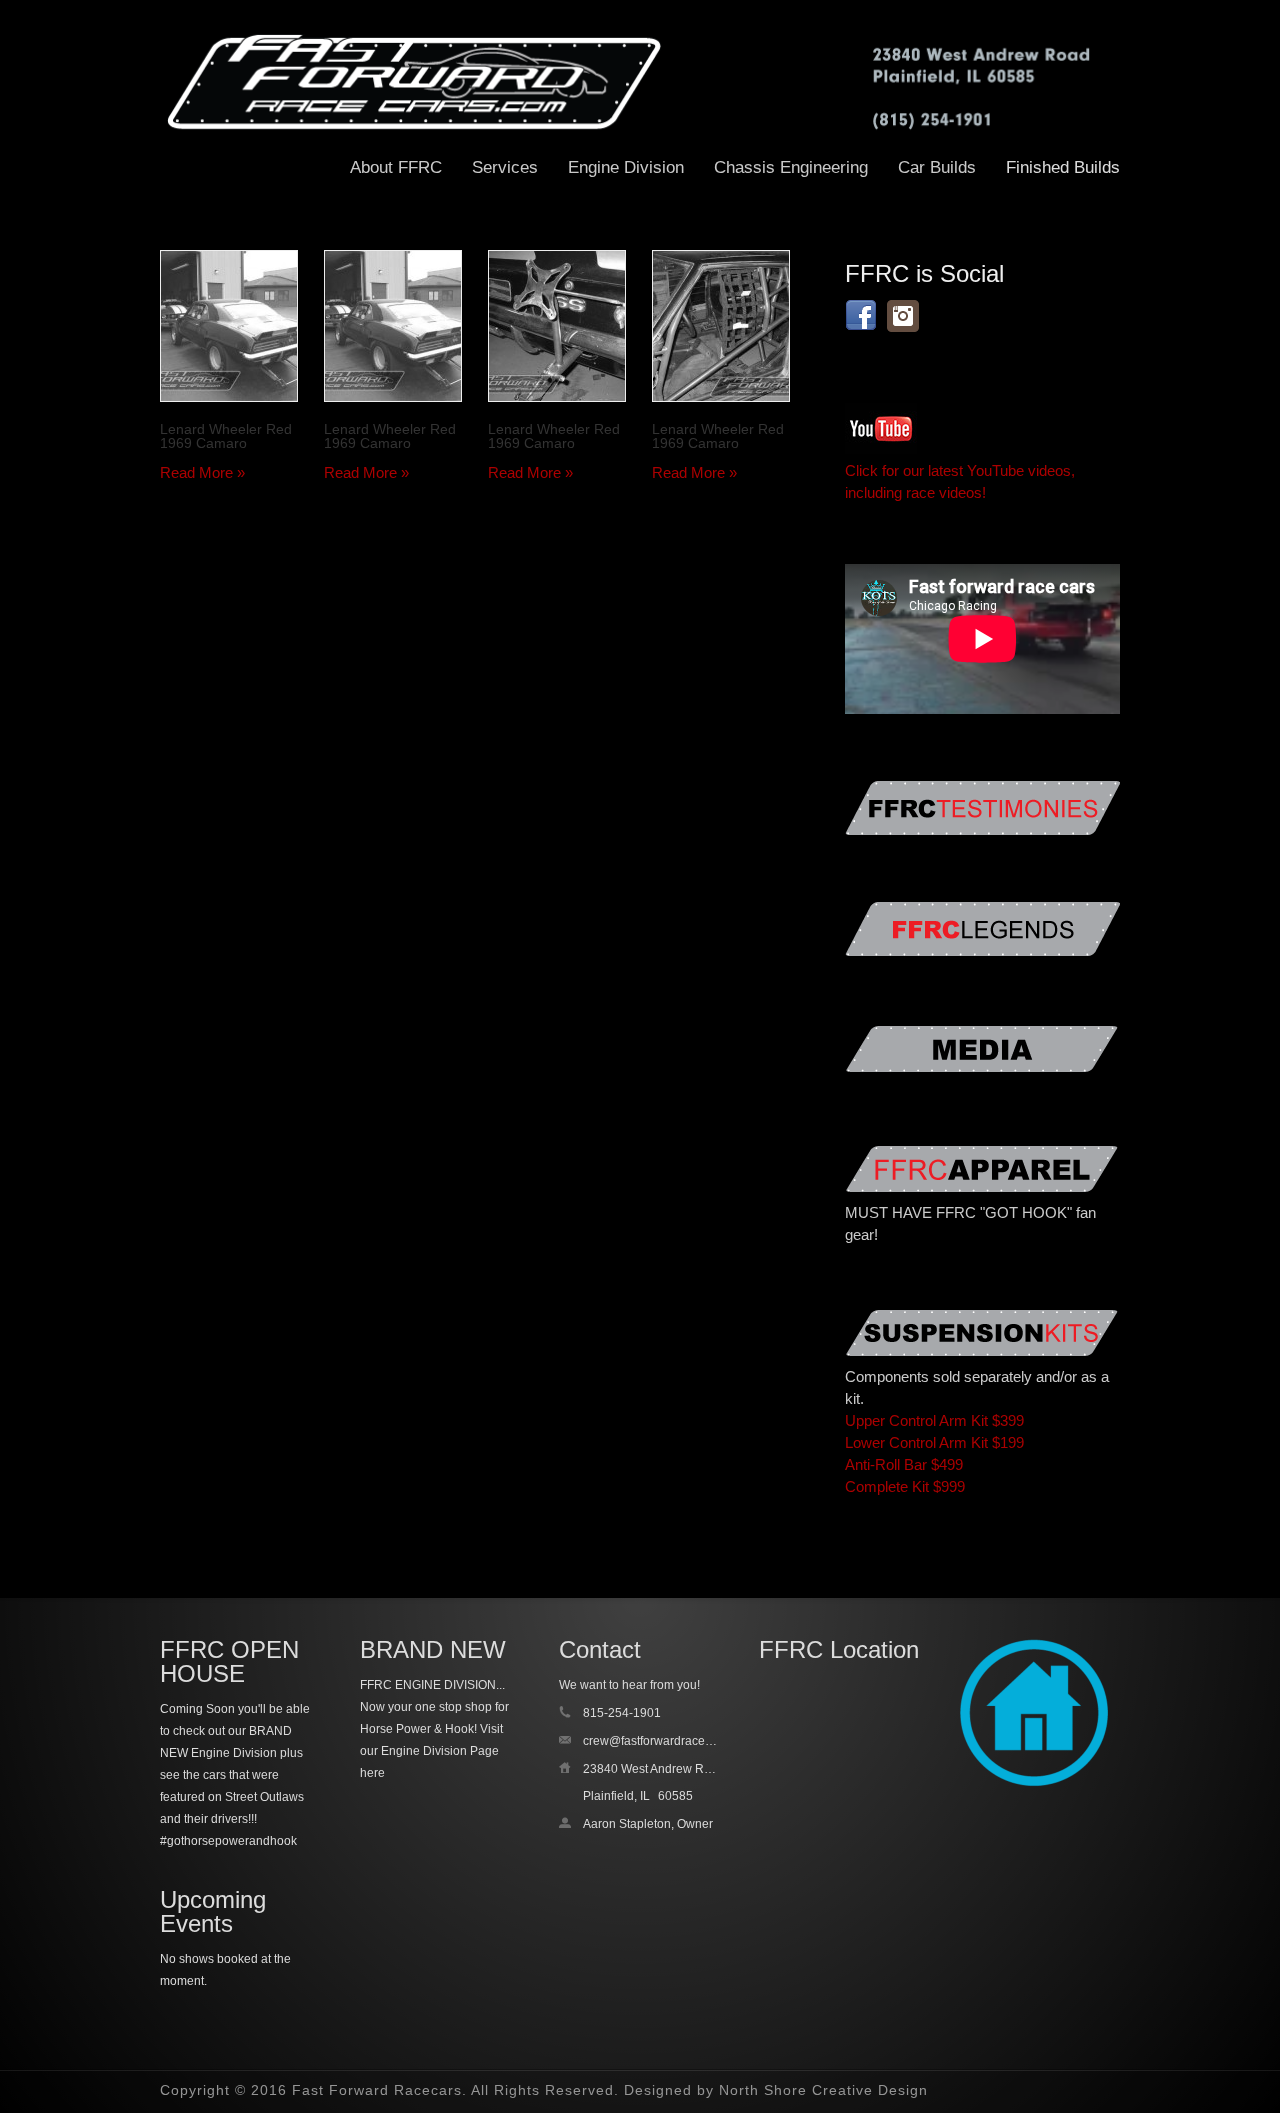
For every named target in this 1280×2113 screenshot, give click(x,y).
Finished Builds (1063, 167)
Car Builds (937, 167)
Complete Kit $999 (905, 1486)
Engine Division (626, 167)
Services (505, 167)
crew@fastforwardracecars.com (668, 1741)
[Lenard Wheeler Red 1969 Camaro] (229, 326)
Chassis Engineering (791, 167)
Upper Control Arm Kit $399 (934, 1420)
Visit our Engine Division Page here (431, 1751)
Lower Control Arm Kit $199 (934, 1442)
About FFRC (396, 167)
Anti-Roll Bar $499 (904, 1464)
